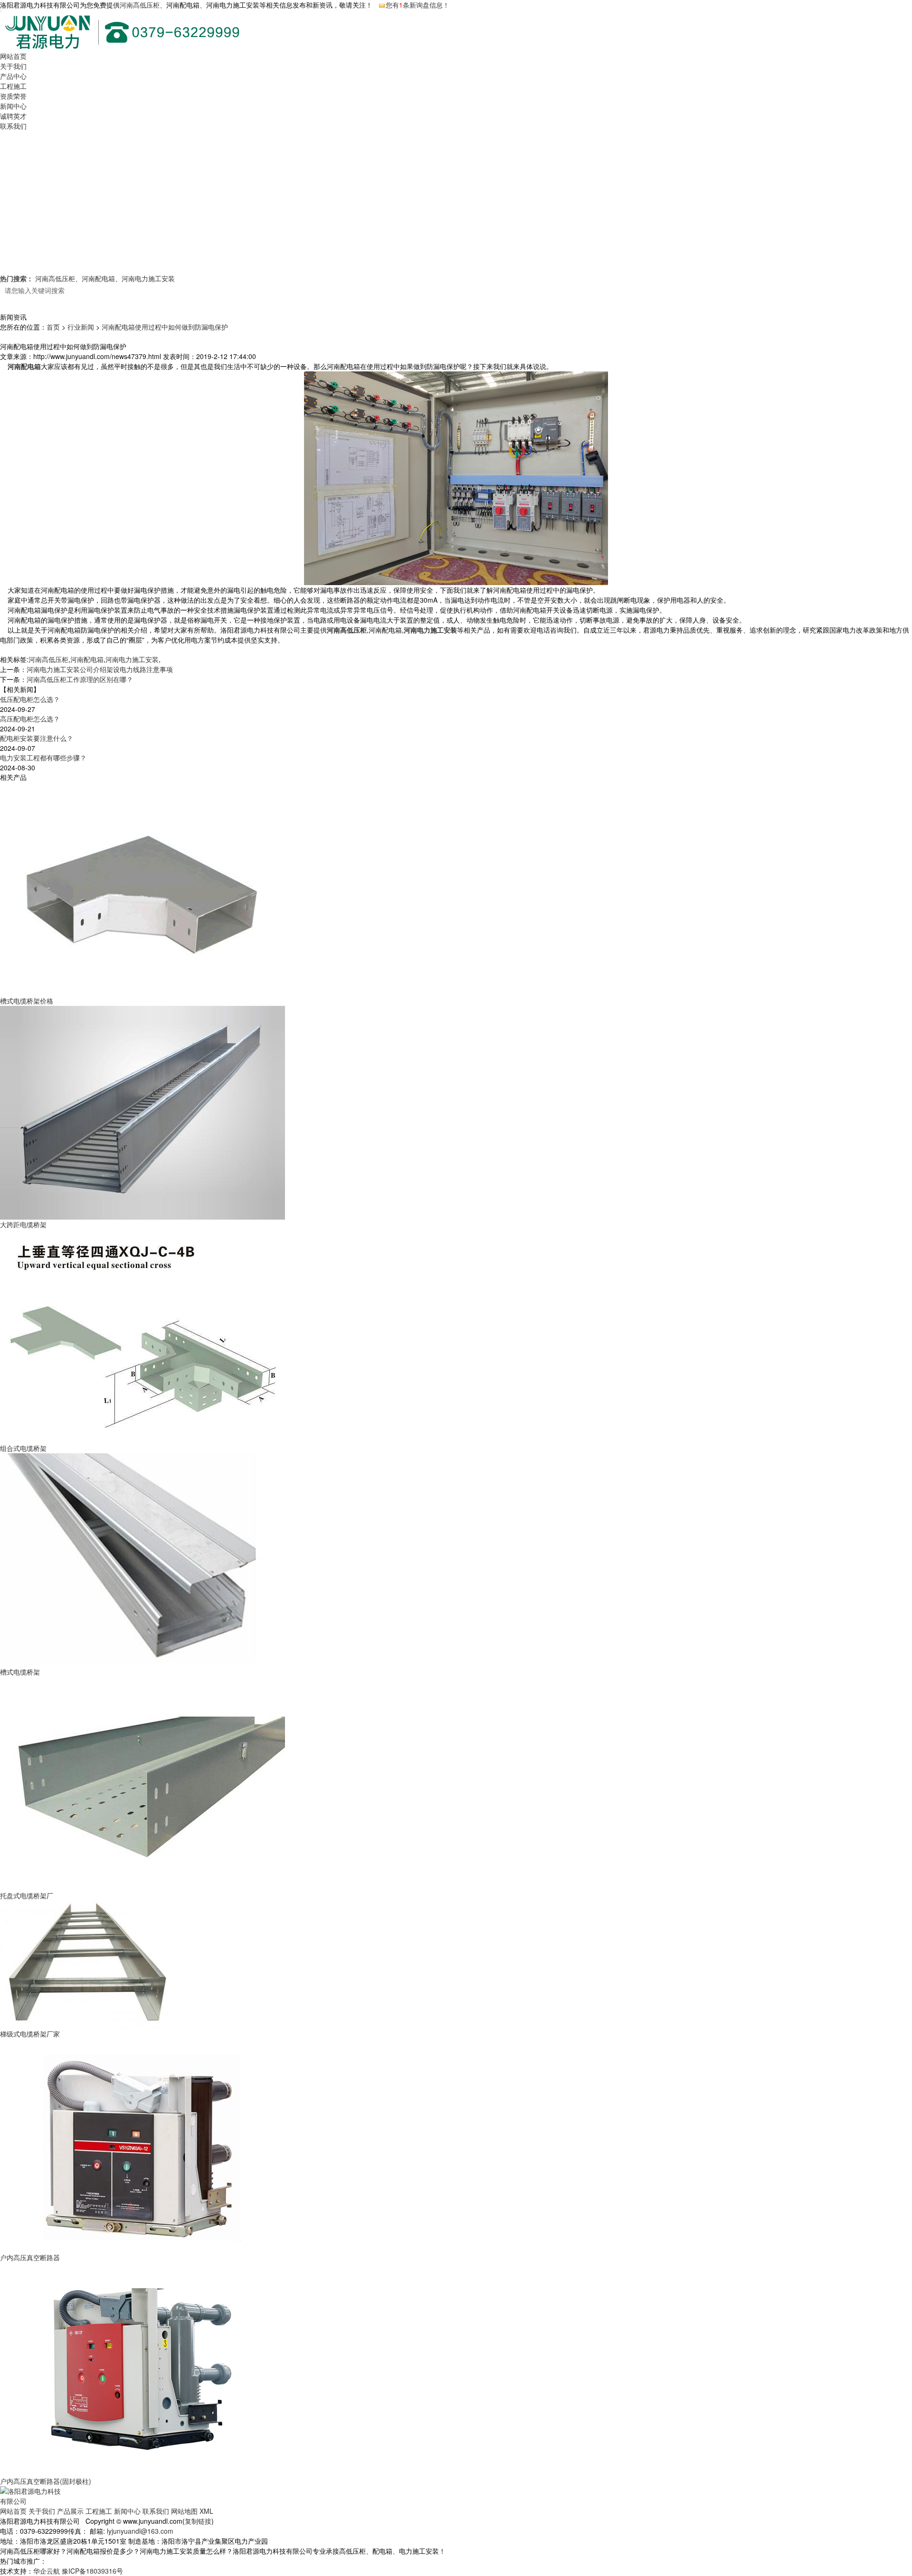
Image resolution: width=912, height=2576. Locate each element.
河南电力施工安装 (148, 278)
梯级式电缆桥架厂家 (30, 2034)
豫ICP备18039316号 (92, 2571)
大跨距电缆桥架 (23, 1224)
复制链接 (198, 2521)
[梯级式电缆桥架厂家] (85, 1964)
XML (206, 2511)
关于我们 (13, 66)
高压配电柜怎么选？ (30, 719)
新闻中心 (13, 106)
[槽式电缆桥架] (142, 1559)
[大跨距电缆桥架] (142, 1112)
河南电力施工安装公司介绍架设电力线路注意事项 (100, 669)
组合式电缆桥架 (23, 1448)
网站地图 (184, 2511)
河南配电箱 (98, 278)
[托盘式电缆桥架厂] (142, 1783)
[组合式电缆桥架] (142, 1335)
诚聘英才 (13, 116)
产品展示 (70, 2511)
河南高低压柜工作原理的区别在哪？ (80, 679)
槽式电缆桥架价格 (27, 1001)
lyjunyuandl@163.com (140, 2531)
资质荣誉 (13, 96)
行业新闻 (81, 327)
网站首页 (13, 56)
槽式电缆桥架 (20, 1672)
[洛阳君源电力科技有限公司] (32, 2495)
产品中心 (13, 76)
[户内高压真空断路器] (142, 2145)
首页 (53, 327)
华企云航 (47, 2571)
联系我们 (13, 126)
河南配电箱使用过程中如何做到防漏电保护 (165, 327)
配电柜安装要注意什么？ (37, 738)
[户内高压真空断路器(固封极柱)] (142, 2368)
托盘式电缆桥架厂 (27, 1895)
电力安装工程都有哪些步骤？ (43, 758)
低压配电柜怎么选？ (30, 699)
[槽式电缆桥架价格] (142, 888)
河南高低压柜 (140, 5)
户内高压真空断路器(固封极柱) (46, 2481)
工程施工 (13, 86)
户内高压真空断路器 (30, 2257)
